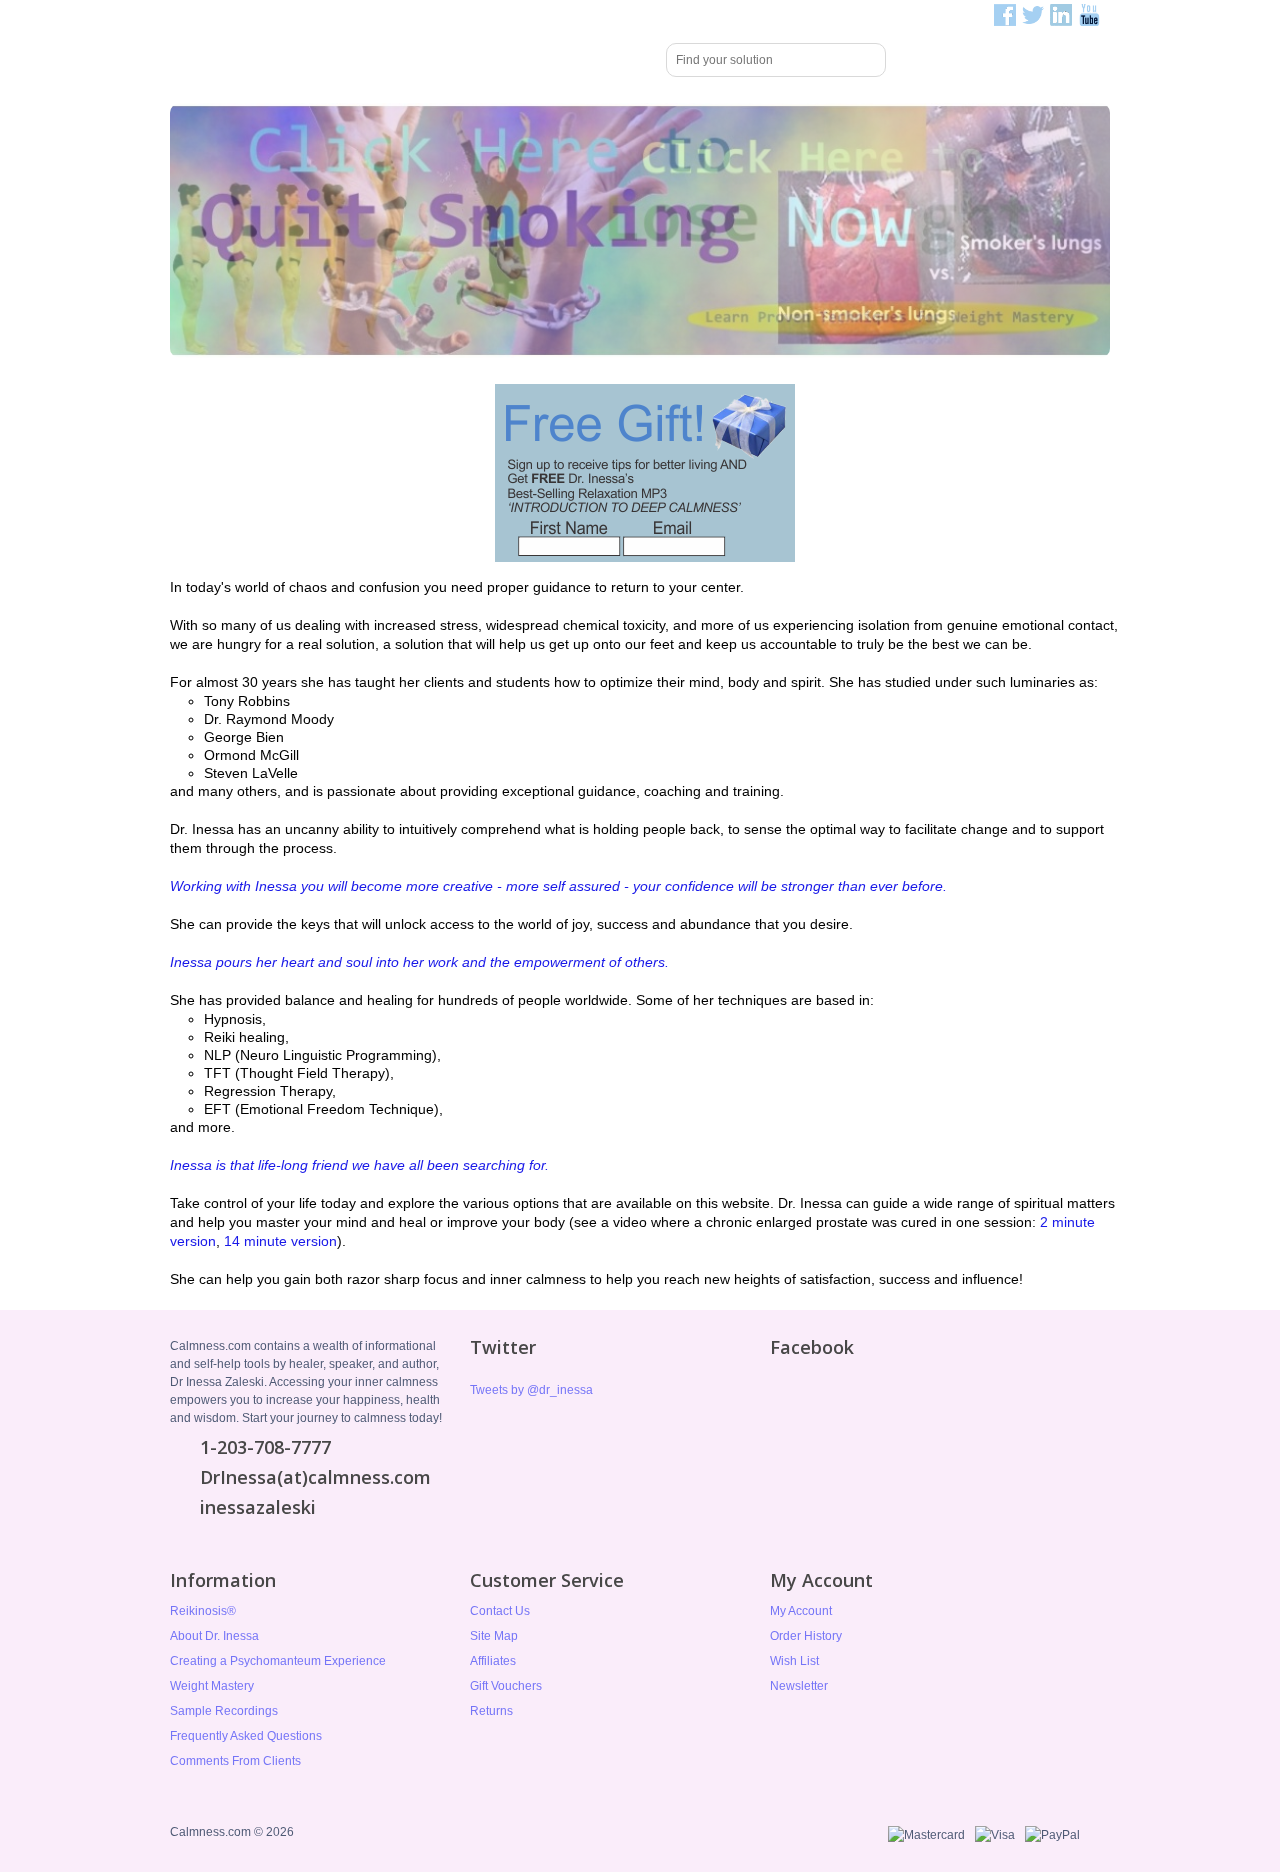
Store (335, 59)
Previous (166, 231)
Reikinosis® (203, 1611)
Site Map (494, 1636)
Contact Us (500, 1611)
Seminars (412, 59)
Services (262, 59)
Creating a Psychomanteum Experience (278, 1661)
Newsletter (799, 1686)
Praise (492, 59)
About (560, 59)
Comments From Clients (235, 1761)
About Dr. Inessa (214, 1636)
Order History (806, 1636)
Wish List (794, 1661)
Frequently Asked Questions (246, 1736)
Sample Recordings (224, 1711)
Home (196, 61)
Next (1114, 231)
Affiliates (493, 1661)
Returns (491, 1711)
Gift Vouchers (506, 1686)
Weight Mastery (212, 1686)
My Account (801, 1611)
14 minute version (280, 1241)
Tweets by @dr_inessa (531, 1390)
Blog (623, 59)
